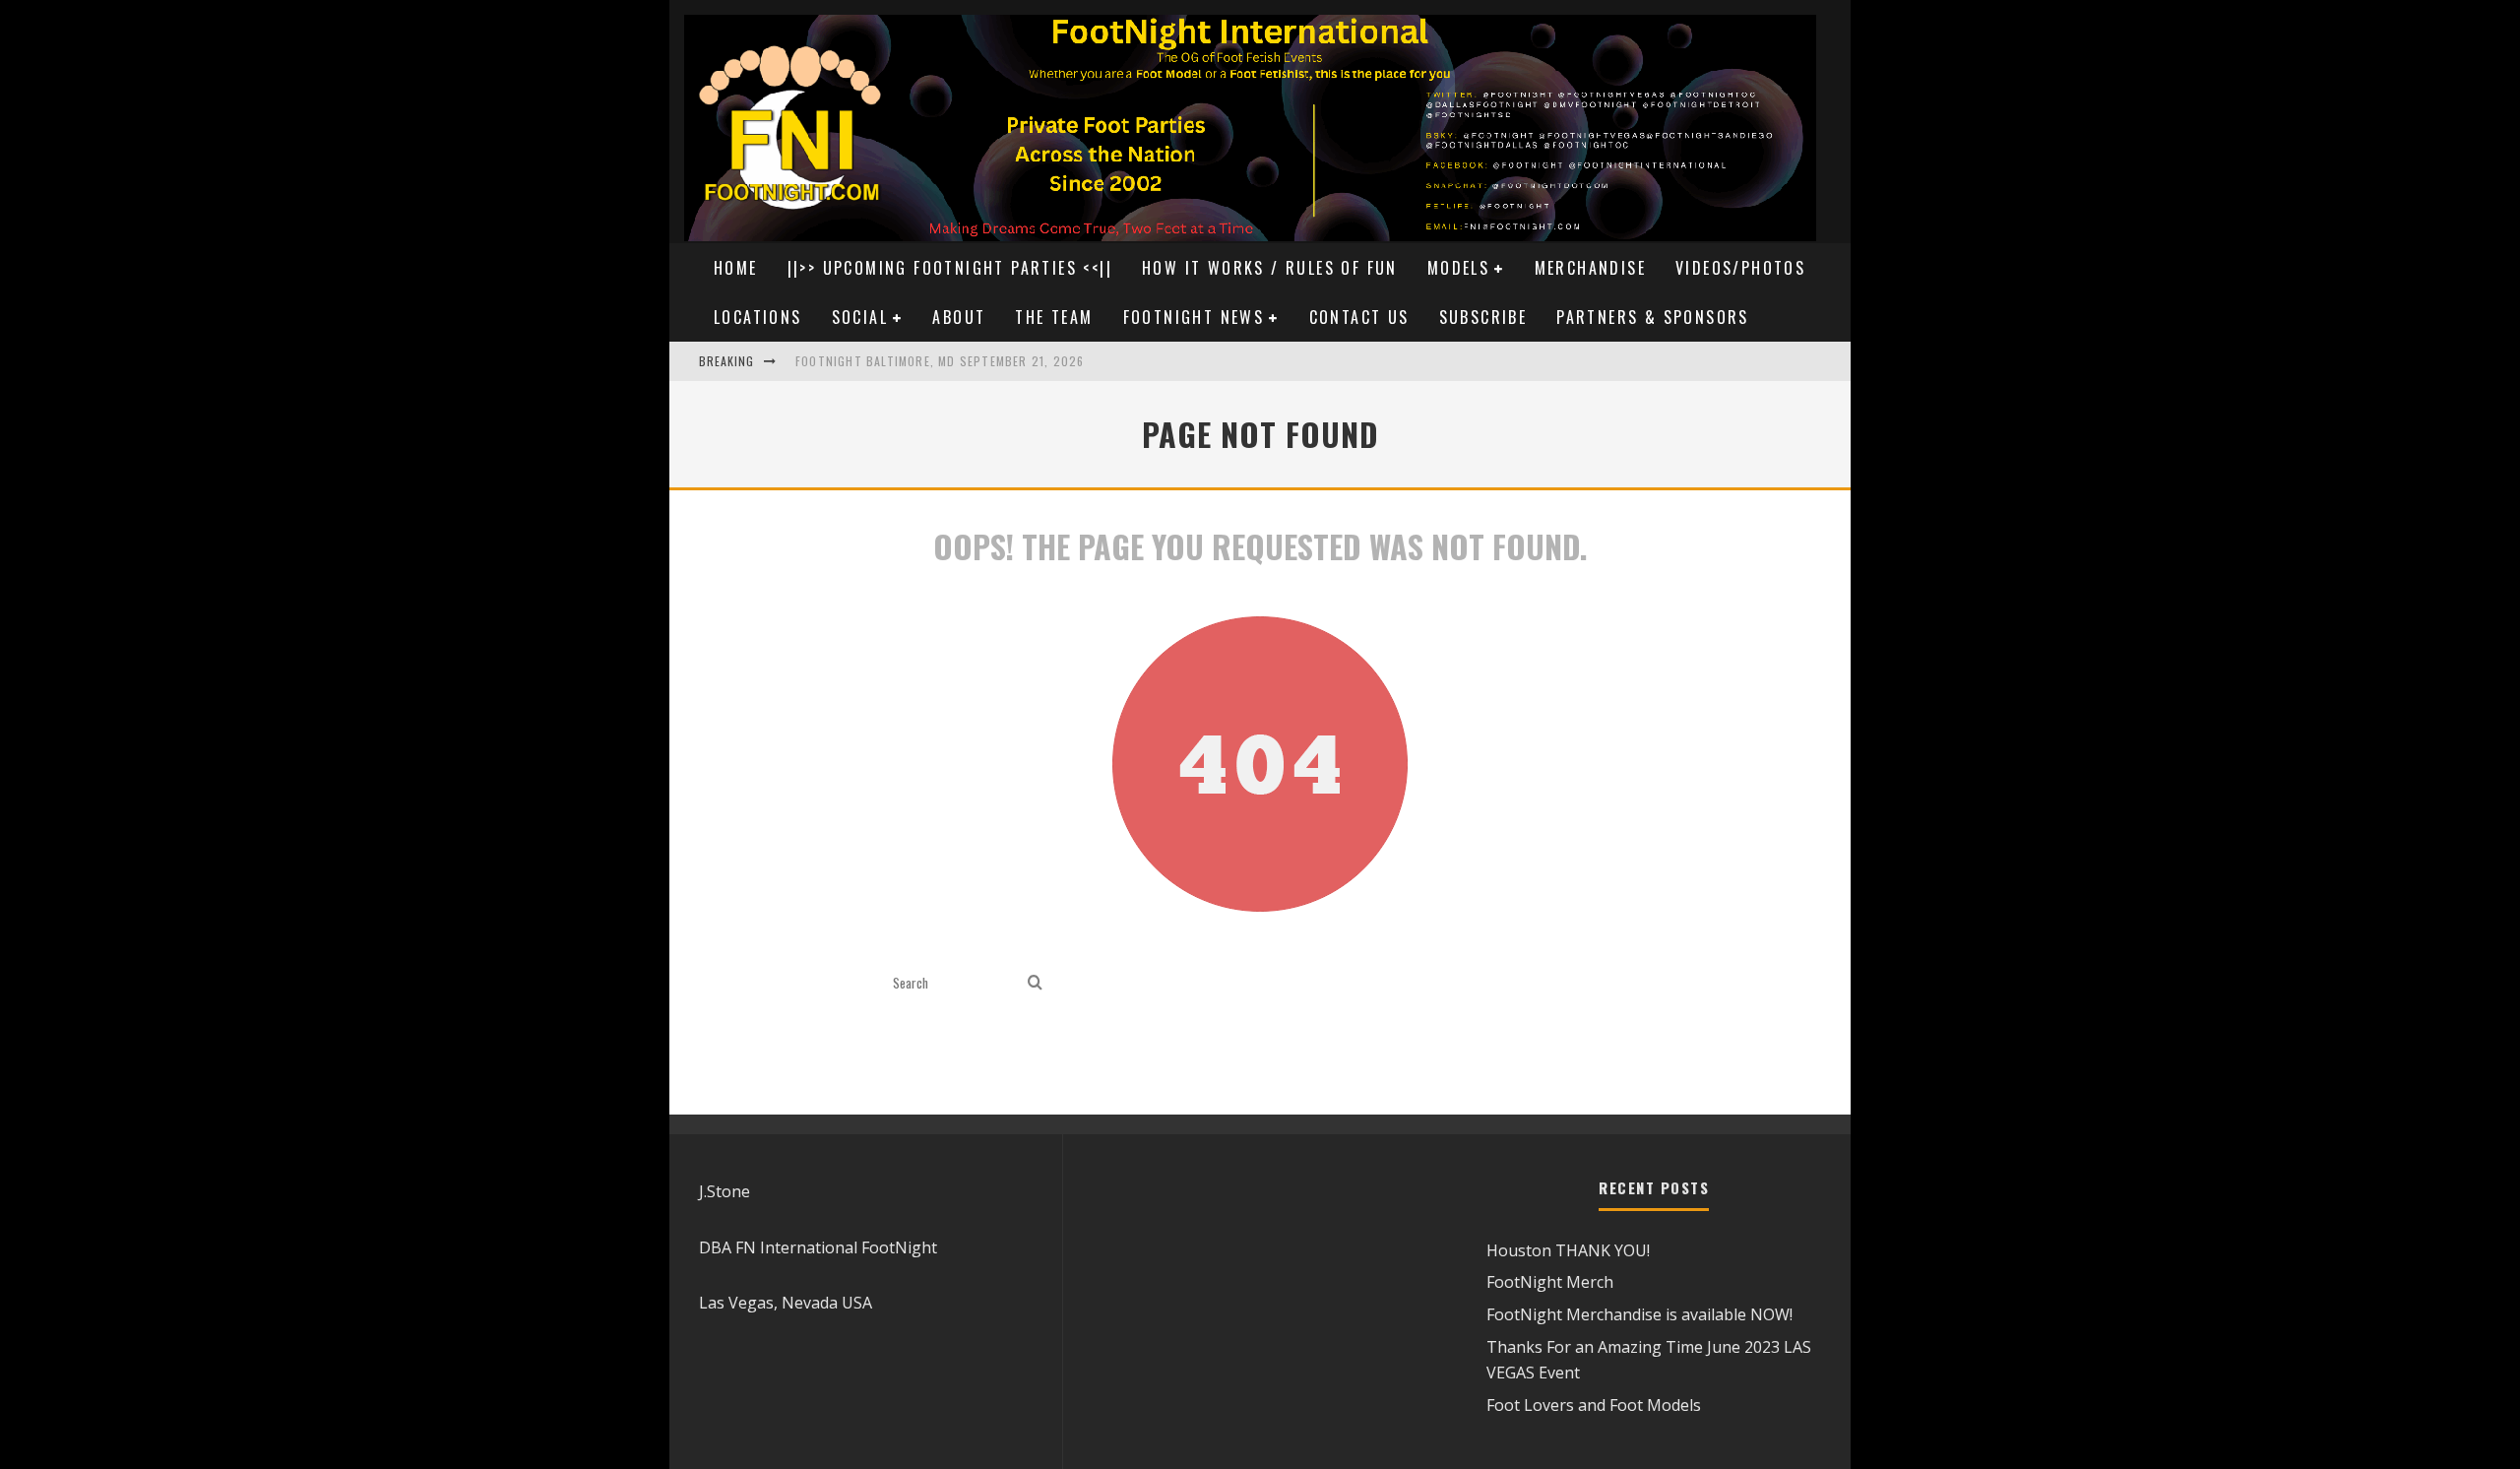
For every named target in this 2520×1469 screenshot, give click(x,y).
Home (736, 268)
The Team (1054, 317)
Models (1458, 268)
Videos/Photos (1740, 268)
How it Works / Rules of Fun (1270, 268)
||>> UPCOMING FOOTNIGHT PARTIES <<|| (950, 268)
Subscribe (1483, 317)
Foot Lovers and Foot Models (1594, 1405)
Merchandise (1590, 268)
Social (860, 317)
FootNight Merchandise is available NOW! (1639, 1314)
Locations (758, 317)
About (959, 317)
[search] (1035, 983)
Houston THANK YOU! (1568, 1250)
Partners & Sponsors (1653, 317)
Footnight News (1194, 317)
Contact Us (1359, 317)
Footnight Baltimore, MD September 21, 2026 (940, 361)
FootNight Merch (1550, 1282)
